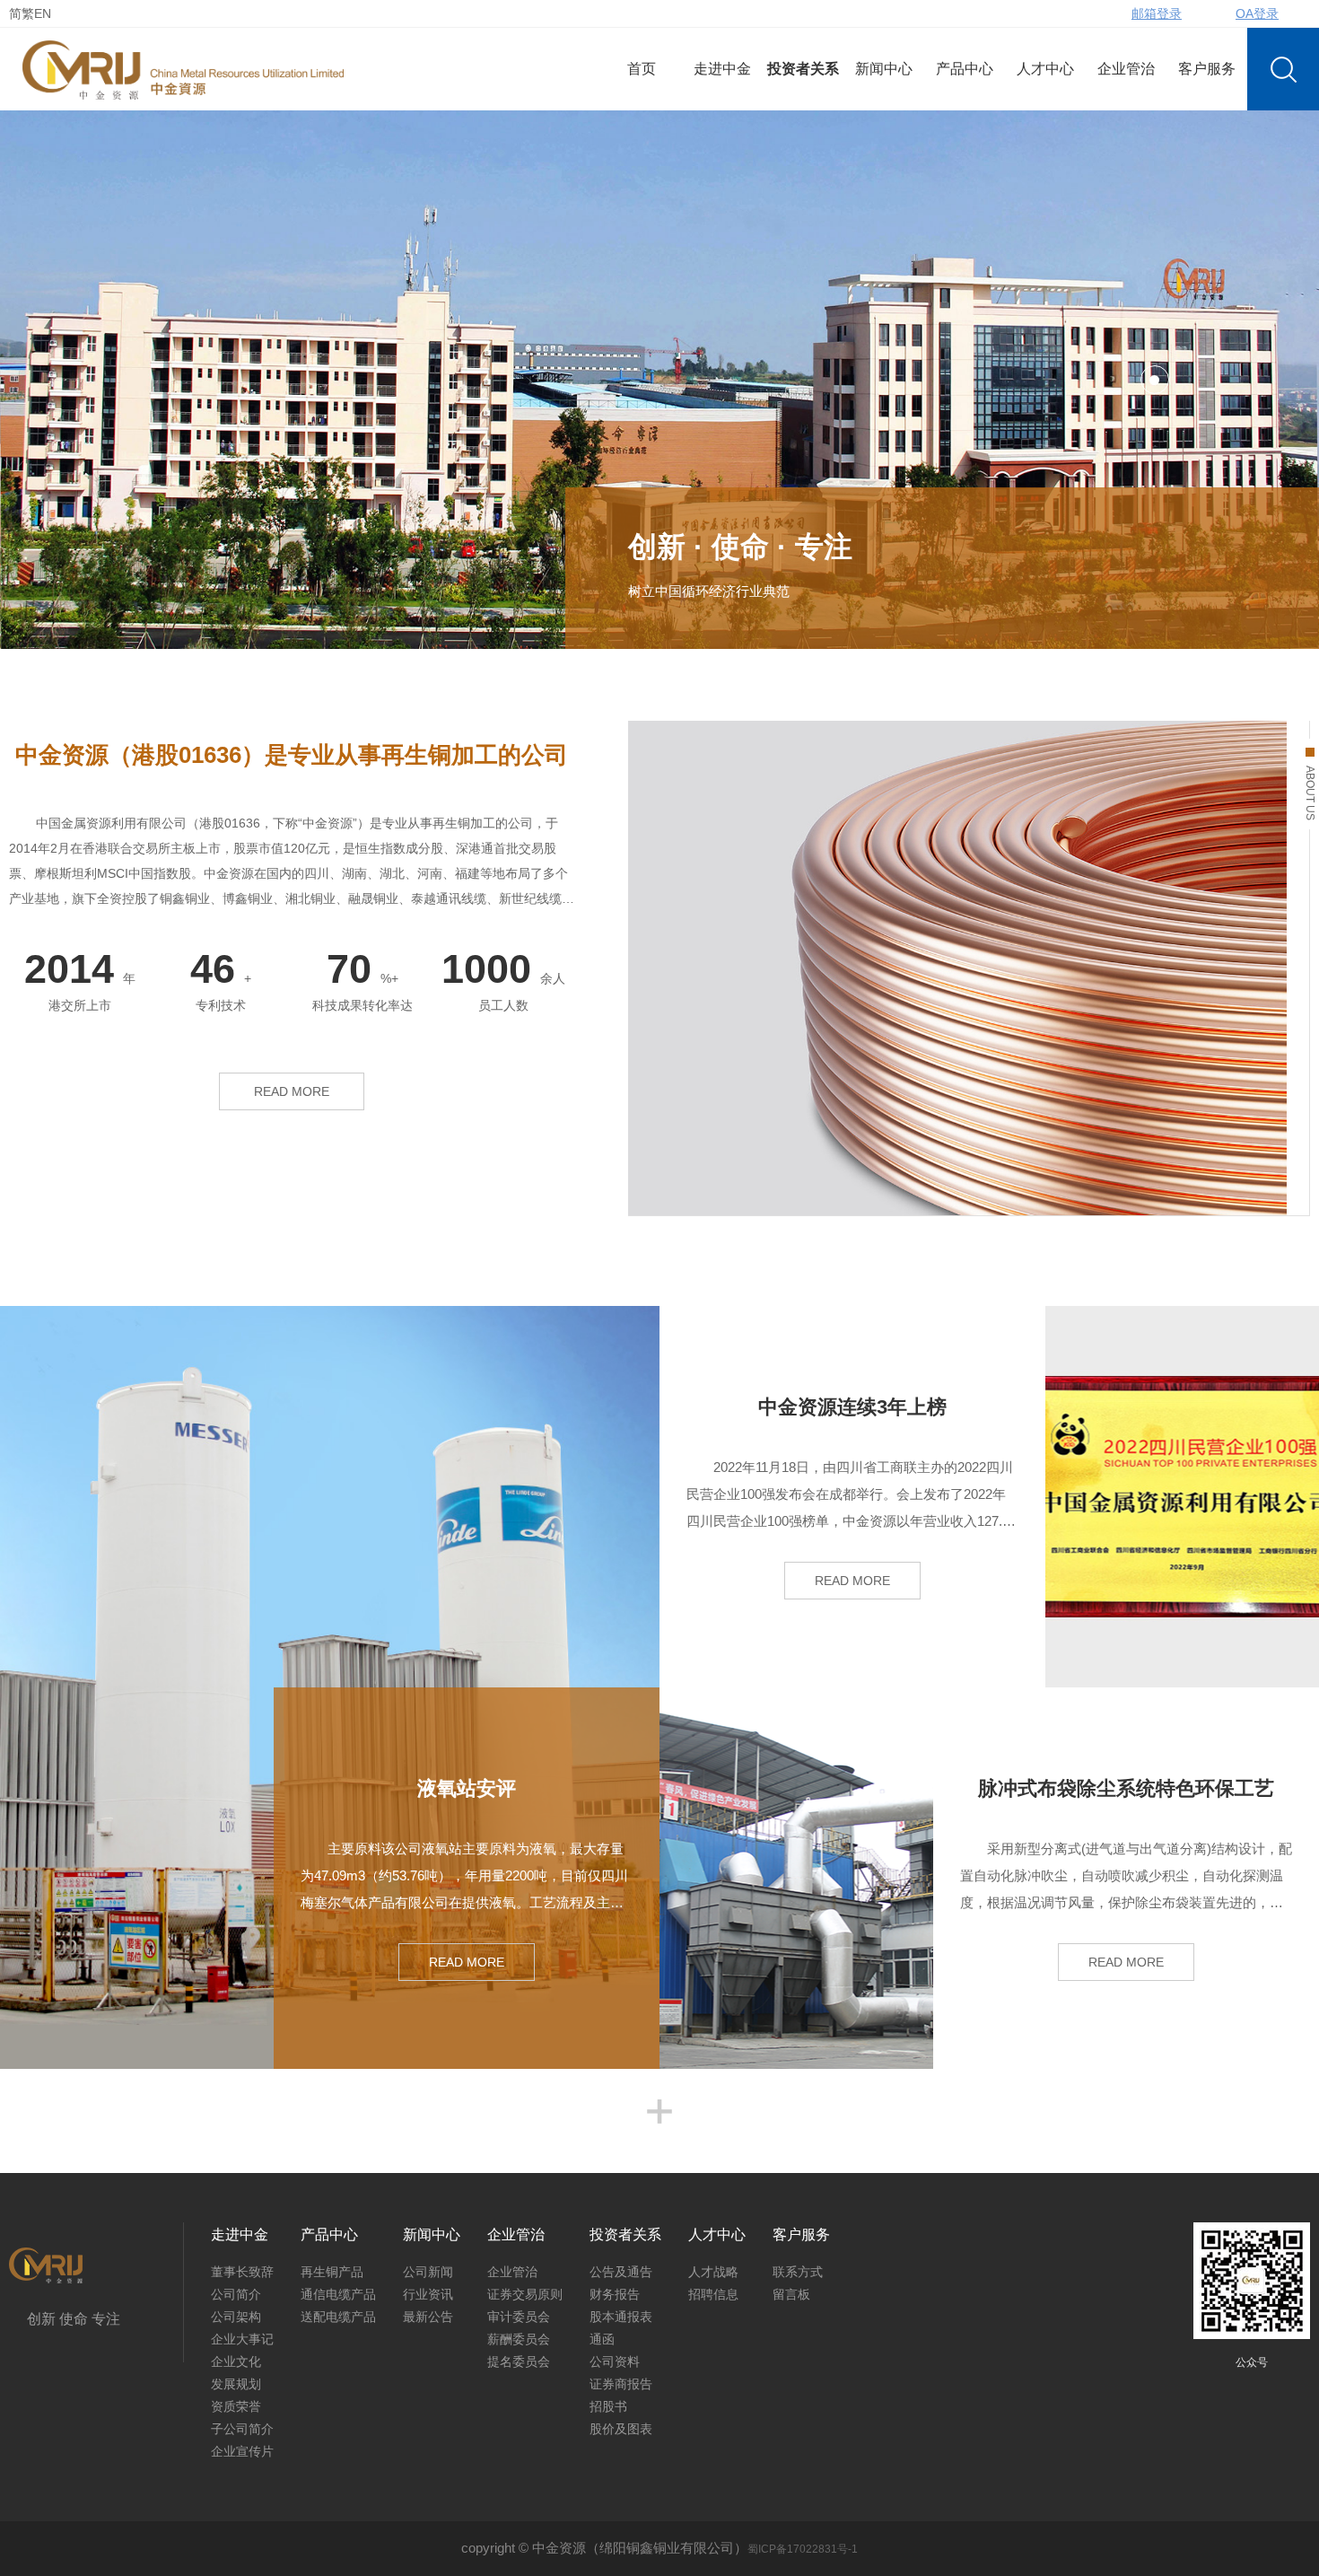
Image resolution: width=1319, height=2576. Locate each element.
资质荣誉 (236, 2406)
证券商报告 (621, 2384)
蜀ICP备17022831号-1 (803, 2549)
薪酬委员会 (519, 2339)
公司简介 (236, 2294)
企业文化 (236, 2361)
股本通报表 (621, 2317)
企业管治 (1126, 69)
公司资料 (615, 2361)
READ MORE (292, 1091)
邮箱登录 (1157, 13)
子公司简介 (242, 2429)
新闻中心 (884, 69)
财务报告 (615, 2294)
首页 (642, 69)
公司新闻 (428, 2272)
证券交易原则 (525, 2294)
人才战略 (713, 2272)
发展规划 (236, 2384)
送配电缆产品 (338, 2317)
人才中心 (1045, 69)
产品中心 (965, 69)
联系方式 (798, 2272)
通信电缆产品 (338, 2294)
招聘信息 (713, 2294)
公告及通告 (621, 2272)
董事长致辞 (242, 2272)
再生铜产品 (332, 2272)
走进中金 (722, 69)
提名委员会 (519, 2361)
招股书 (608, 2406)
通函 (602, 2339)
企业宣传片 (242, 2451)
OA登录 (1257, 13)
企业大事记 (242, 2339)
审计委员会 (519, 2317)
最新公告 (428, 2317)
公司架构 (236, 2317)
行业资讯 (428, 2294)
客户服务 (1207, 69)
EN (43, 13)
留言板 (791, 2294)
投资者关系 (803, 69)
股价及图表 (621, 2429)
